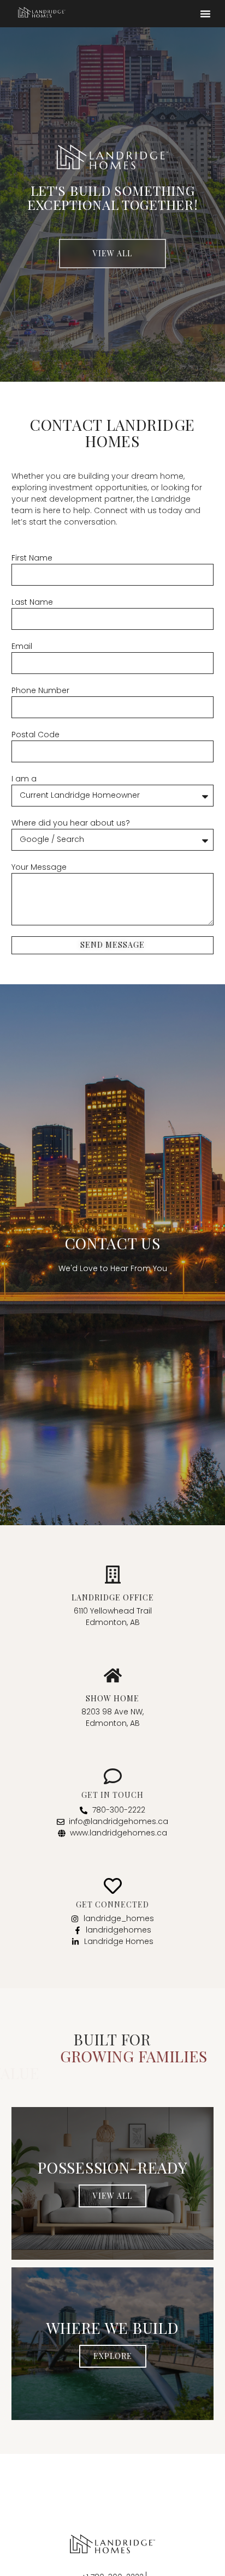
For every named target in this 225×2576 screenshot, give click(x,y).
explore (113, 2339)
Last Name (32, 602)
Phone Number (40, 690)
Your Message (39, 867)
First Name (32, 558)
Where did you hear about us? (71, 823)
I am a (24, 779)
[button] (205, 14)
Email (22, 646)
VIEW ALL (112, 2179)
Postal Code (35, 735)
